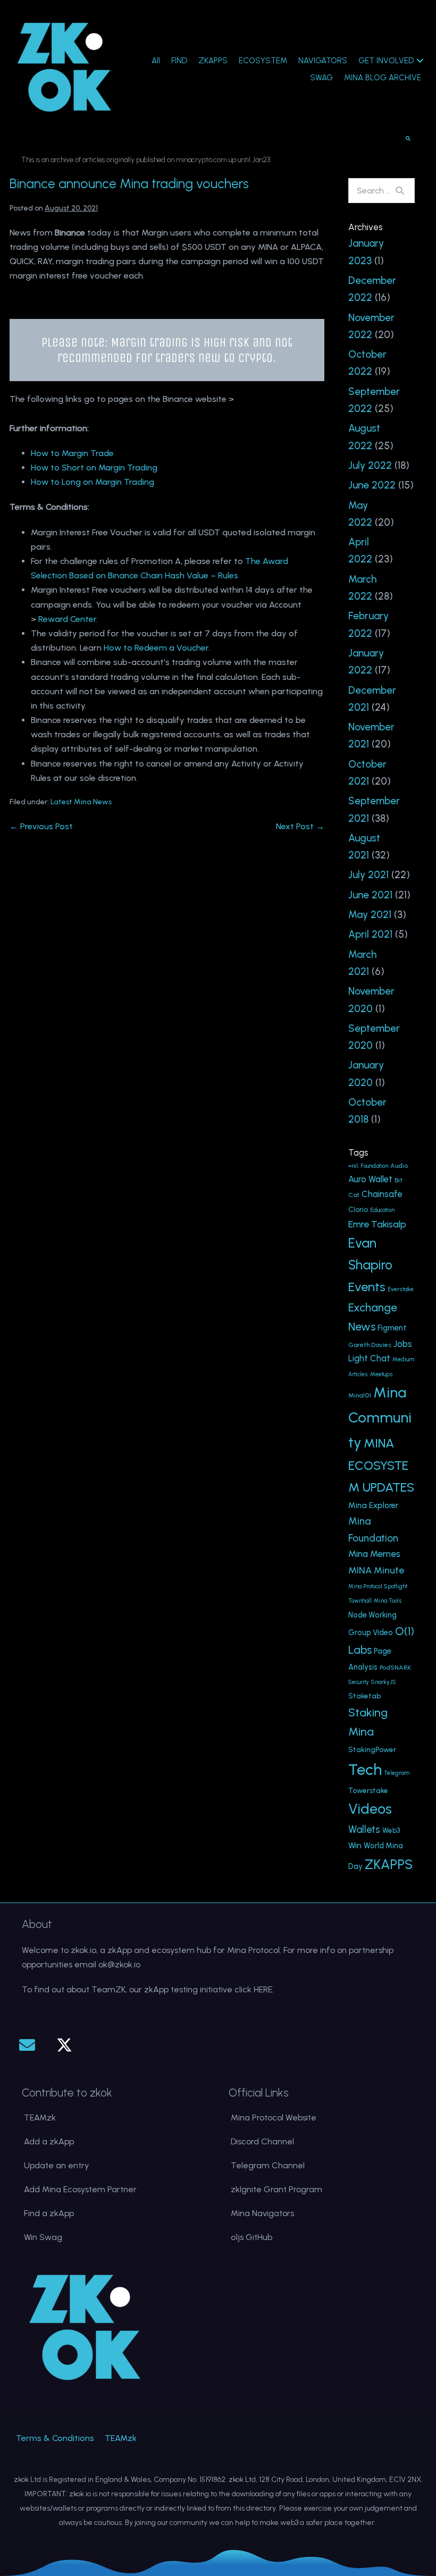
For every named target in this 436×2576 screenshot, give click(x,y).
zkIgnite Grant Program (276, 2189)
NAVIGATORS (323, 61)
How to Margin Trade (72, 453)
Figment (392, 1328)
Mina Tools (388, 1601)
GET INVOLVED (386, 61)
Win (355, 1845)
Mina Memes (374, 1554)
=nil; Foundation (368, 1166)
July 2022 (370, 465)
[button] (27, 2045)
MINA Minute (376, 1570)
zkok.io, (84, 1950)
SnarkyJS (384, 1682)
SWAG (321, 78)
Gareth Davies (370, 1345)
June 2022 (372, 485)
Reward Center (67, 619)
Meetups (381, 1374)
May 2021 (370, 915)
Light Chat (369, 1358)
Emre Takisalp (377, 1224)
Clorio (358, 1209)
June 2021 (370, 895)
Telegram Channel (268, 2165)
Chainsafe (382, 1194)
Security (359, 1682)
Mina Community (380, 1417)
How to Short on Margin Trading (94, 468)
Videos (370, 1809)
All (156, 61)
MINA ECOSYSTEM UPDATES (381, 1465)
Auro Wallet (370, 1179)
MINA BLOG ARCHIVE (383, 78)
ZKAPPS (213, 61)
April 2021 (370, 934)
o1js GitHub (251, 2237)
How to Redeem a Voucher (156, 648)
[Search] (400, 190)
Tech (365, 1769)
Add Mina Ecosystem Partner (80, 2189)
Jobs (403, 1344)
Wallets (364, 1829)
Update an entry (56, 2165)
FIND (179, 61)
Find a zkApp (49, 2213)
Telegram (397, 1773)
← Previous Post (41, 826)
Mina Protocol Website (274, 2118)
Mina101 (360, 1395)
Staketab (364, 1696)
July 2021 (368, 875)
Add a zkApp (49, 2141)
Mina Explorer (373, 1505)
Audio (399, 1165)
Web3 (391, 1830)
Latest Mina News (81, 802)
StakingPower (372, 1749)
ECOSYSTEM (263, 61)
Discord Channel (262, 2141)
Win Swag (43, 2237)
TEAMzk (40, 2118)
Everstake (401, 1289)
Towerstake (368, 1790)
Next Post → (300, 826)
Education (382, 1210)
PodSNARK (395, 1667)
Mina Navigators (262, 2213)
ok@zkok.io (119, 1964)
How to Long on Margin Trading (93, 482)
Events (367, 1287)
